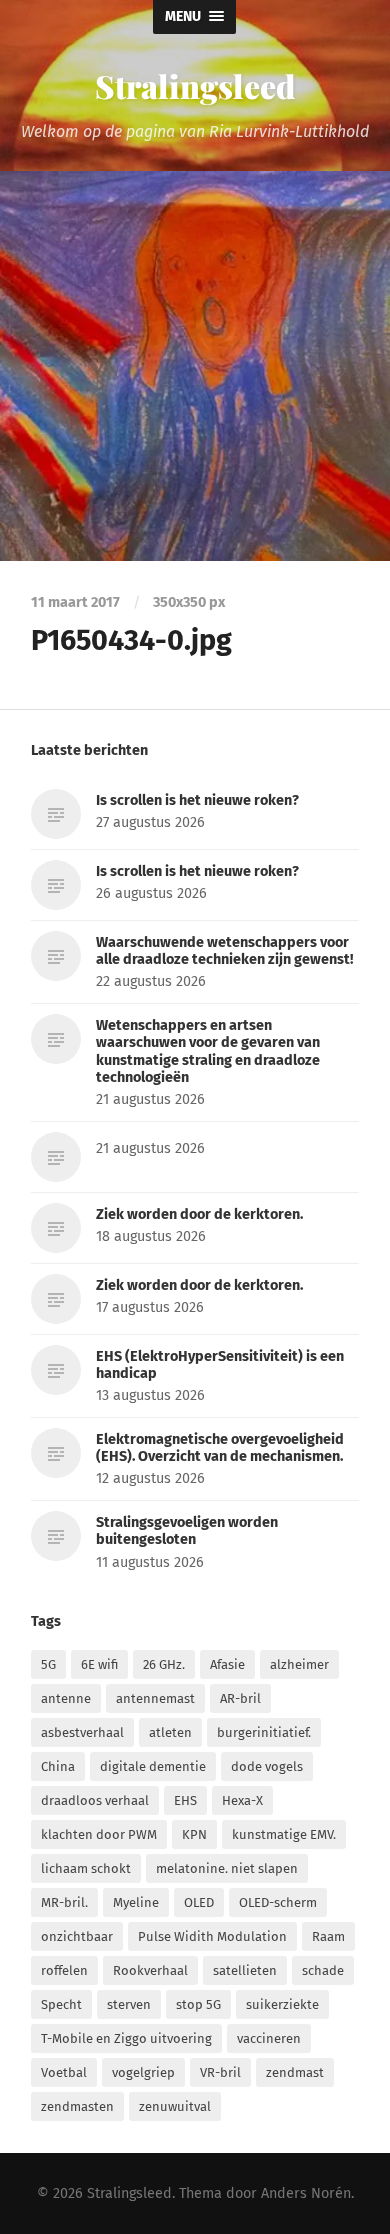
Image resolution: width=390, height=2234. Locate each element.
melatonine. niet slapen (227, 1868)
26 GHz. (164, 1664)
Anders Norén (306, 2193)
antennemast (155, 1698)
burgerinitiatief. (264, 1732)
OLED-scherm (278, 1902)
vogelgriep (143, 2072)
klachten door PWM (99, 1834)
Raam (328, 1936)
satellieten (245, 1970)
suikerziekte (282, 2004)
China (58, 1766)
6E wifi (99, 1664)
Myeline (136, 1902)
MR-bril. (64, 1902)
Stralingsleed (195, 85)
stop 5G (198, 2004)
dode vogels (267, 1766)
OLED (199, 1902)
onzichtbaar (77, 1936)
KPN (194, 1834)
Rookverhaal (150, 1970)
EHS (185, 1800)
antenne (66, 1698)
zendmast (295, 2072)
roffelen (64, 1970)
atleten (170, 1732)
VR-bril (220, 2072)
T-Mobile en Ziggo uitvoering (126, 2038)
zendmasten (77, 2106)
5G (48, 1664)
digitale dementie (153, 1766)
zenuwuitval (175, 2106)
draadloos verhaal (95, 1800)
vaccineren (269, 2038)
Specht (61, 2004)
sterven (129, 2004)
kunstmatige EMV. (284, 1834)
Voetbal (64, 2072)
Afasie (227, 1664)
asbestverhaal (82, 1732)
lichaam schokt (86, 1868)
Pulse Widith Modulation (212, 1936)
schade (323, 1970)
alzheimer (299, 1664)
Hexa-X (242, 1800)
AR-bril (240, 1698)
